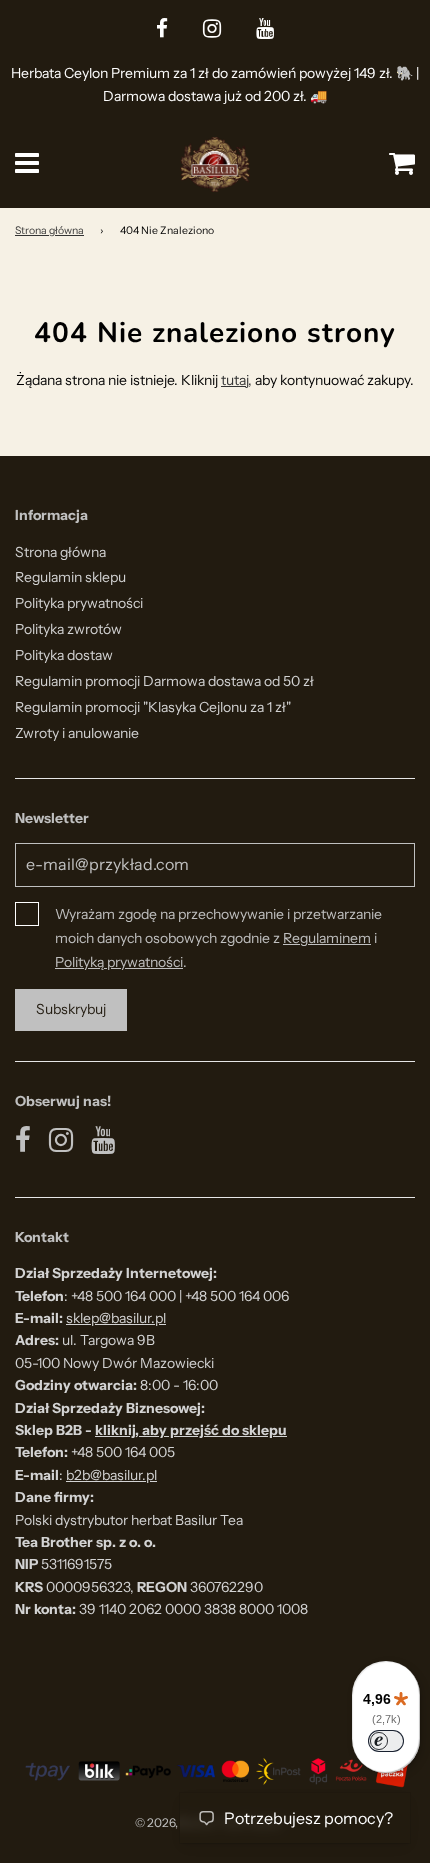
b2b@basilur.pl (111, 1475)
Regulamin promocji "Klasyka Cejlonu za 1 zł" (153, 707)
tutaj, (236, 380)
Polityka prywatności (79, 603)
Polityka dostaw (64, 655)
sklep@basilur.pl (116, 1318)
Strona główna (49, 230)
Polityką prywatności (119, 962)
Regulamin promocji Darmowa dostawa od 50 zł (164, 681)
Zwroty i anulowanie (77, 733)
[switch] (386, 1741)
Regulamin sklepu (70, 577)
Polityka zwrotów (68, 629)
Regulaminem (327, 938)
